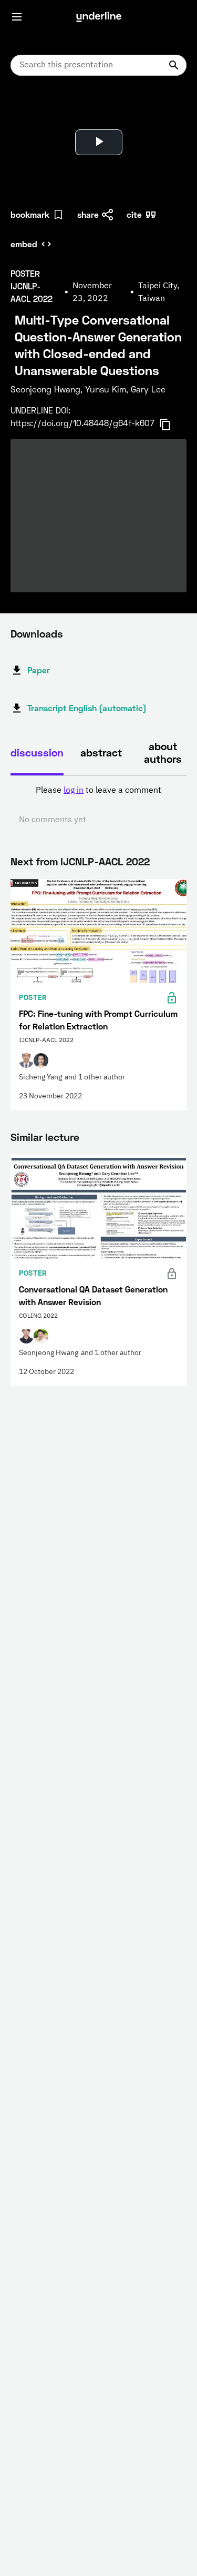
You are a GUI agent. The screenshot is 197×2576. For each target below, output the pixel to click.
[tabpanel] (98, 805)
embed (24, 244)
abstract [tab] (101, 752)
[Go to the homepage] (99, 17)
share (88, 214)
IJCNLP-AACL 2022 (105, 861)
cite (134, 214)
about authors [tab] (163, 752)
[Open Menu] (17, 17)
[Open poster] (28, 110)
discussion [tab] (37, 752)
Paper (39, 670)
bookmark (30, 214)
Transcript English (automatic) (87, 708)
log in (74, 791)
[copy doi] (171, 425)
